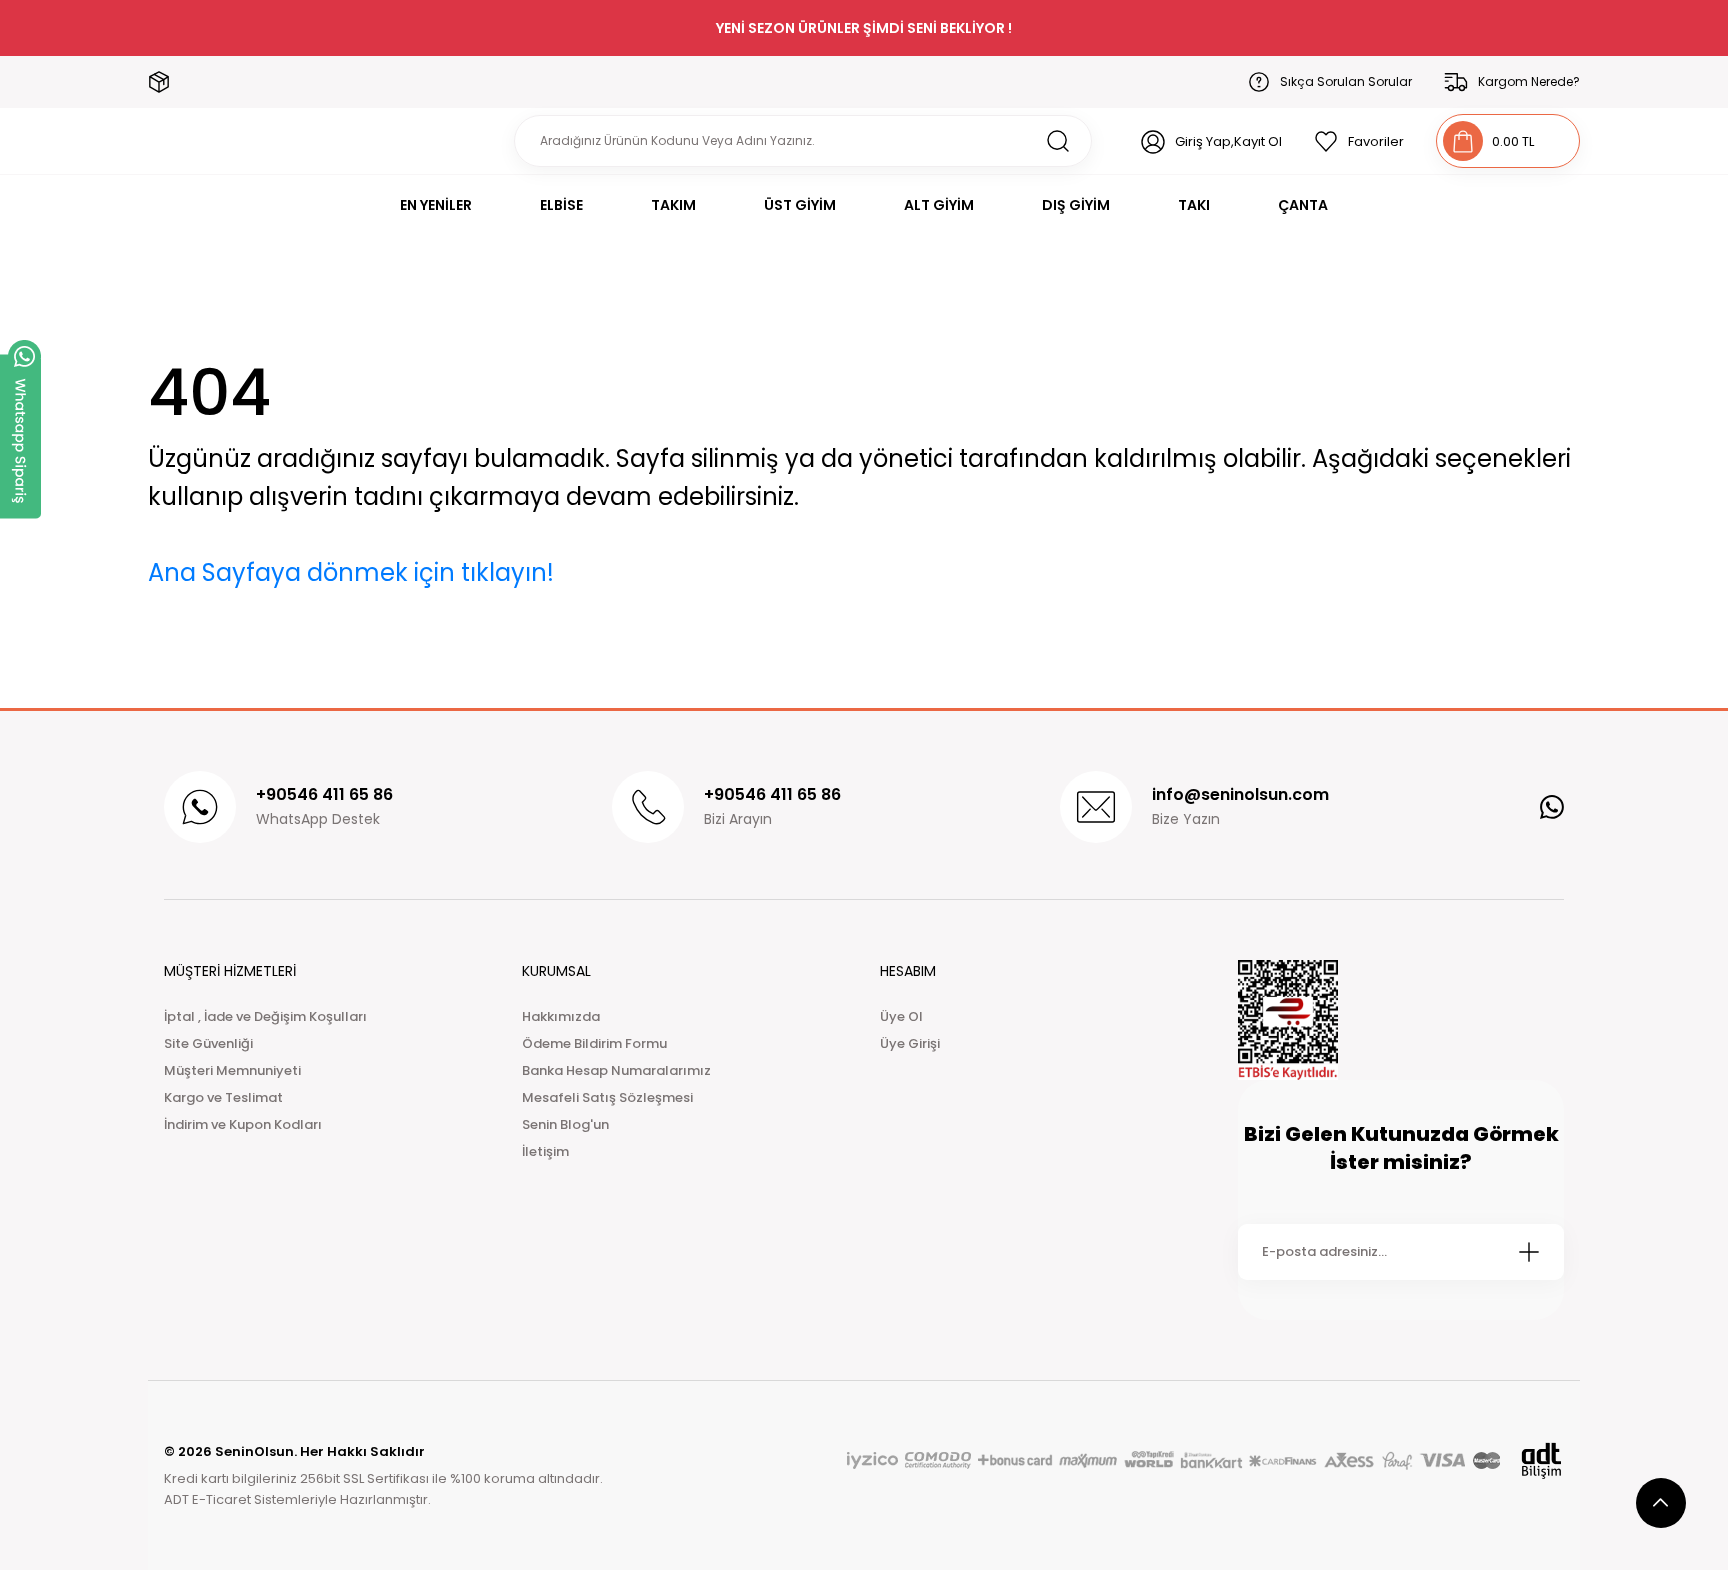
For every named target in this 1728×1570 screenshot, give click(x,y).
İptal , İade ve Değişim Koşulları (265, 1016)
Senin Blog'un (565, 1124)
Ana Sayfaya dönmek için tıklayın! (351, 572)
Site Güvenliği (208, 1043)
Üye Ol (901, 1016)
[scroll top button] (1661, 1503)
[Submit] (1529, 1252)
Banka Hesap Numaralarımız (616, 1070)
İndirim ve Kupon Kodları (243, 1124)
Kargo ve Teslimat (223, 1097)
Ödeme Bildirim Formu (594, 1043)
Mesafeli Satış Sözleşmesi (607, 1097)
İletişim (545, 1151)
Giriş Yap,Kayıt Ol (1228, 141)
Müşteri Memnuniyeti (232, 1070)
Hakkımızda (561, 1016)
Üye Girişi (910, 1043)
